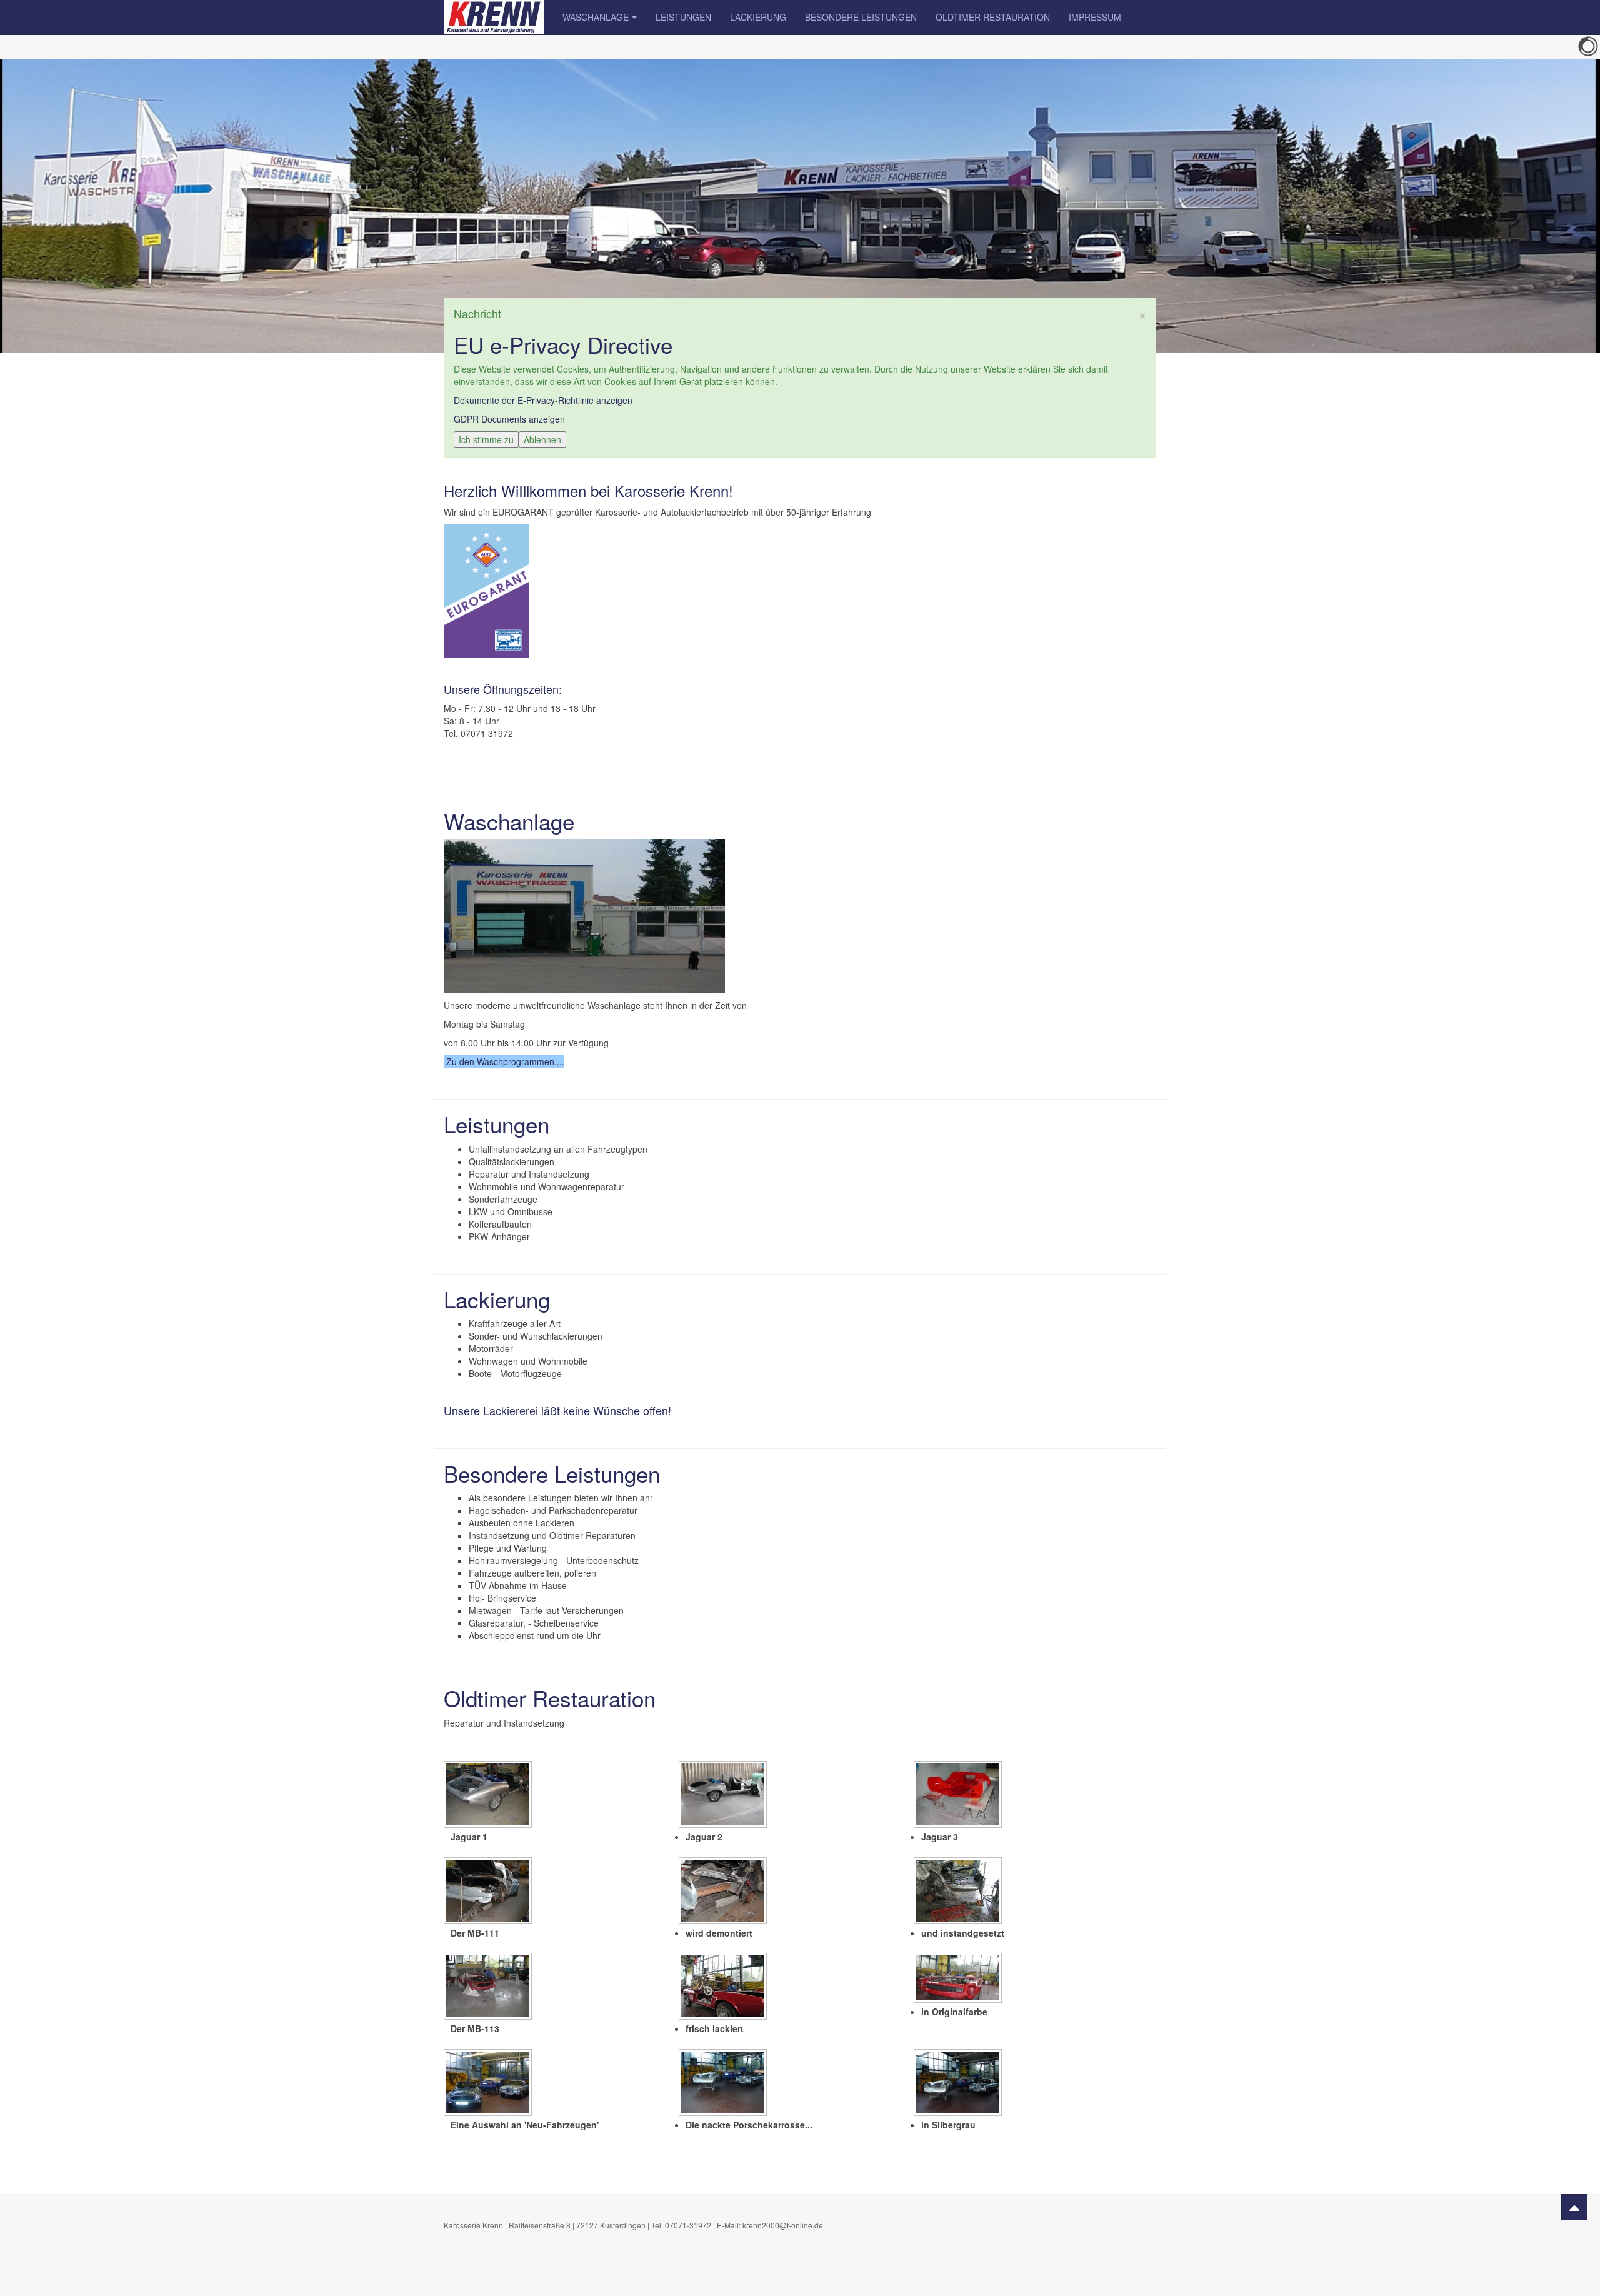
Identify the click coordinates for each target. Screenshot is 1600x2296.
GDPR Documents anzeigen (509, 419)
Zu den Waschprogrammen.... (505, 1061)
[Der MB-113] (489, 1988)
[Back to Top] (1574, 2207)
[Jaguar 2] (724, 1796)
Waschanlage (596, 17)
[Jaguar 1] (489, 1796)
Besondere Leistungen (861, 17)
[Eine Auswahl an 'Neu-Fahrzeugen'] (489, 2084)
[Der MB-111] (489, 1892)
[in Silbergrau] (959, 2084)
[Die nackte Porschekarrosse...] (724, 2084)
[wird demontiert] (724, 1892)
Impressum (1095, 17)
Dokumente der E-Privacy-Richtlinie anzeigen (543, 400)
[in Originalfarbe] (959, 1979)
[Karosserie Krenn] (494, 17)
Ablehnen (542, 439)
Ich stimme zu (486, 439)
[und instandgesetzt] (959, 1892)
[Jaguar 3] (959, 1796)
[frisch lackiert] (724, 1988)
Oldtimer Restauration (993, 17)
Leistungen (683, 17)
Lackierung (758, 17)
